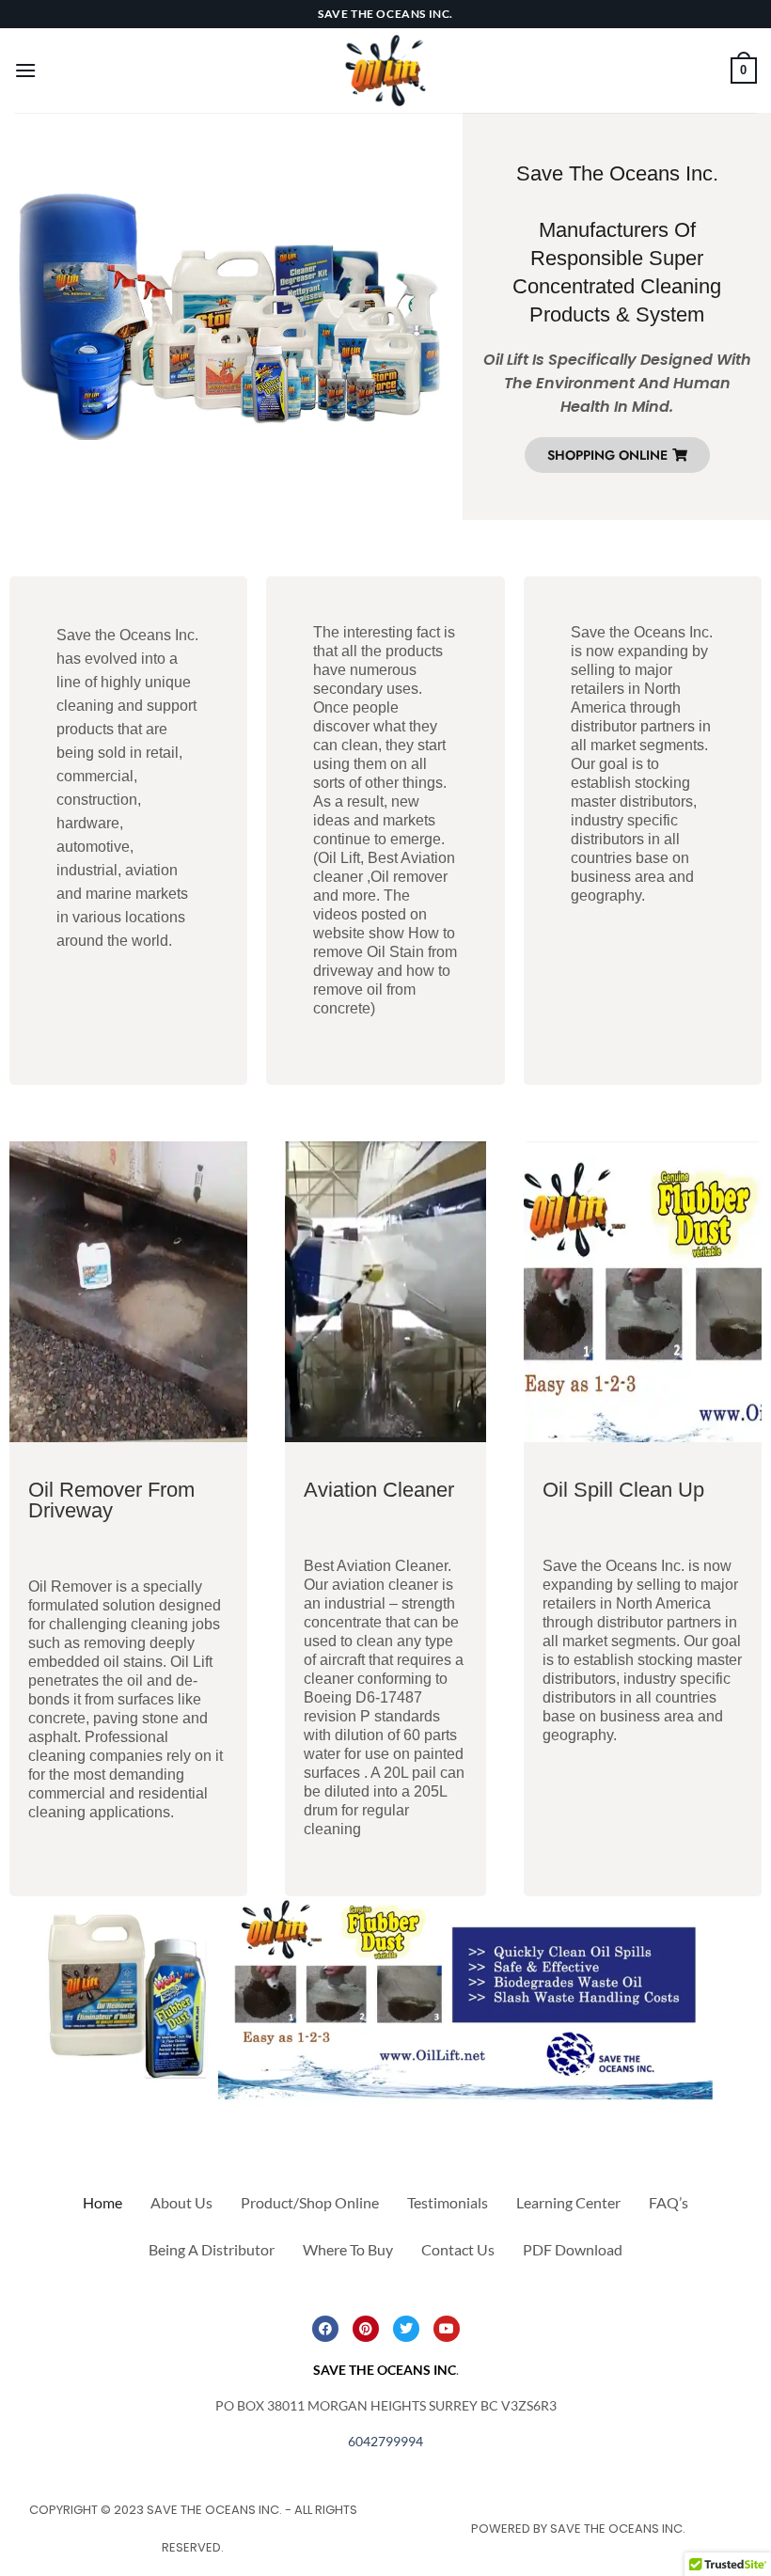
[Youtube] (447, 2329)
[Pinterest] (366, 2329)
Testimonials (448, 2202)
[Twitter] (406, 2329)
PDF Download (573, 2249)
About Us (181, 2202)
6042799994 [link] (385, 2441)
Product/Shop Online (310, 2202)
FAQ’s (669, 2202)
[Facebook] (325, 2329)
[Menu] (25, 70)
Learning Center (568, 2202)
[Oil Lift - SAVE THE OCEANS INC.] (386, 71)
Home (102, 2202)
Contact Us (458, 2249)
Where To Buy (348, 2249)
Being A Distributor (212, 2249)
